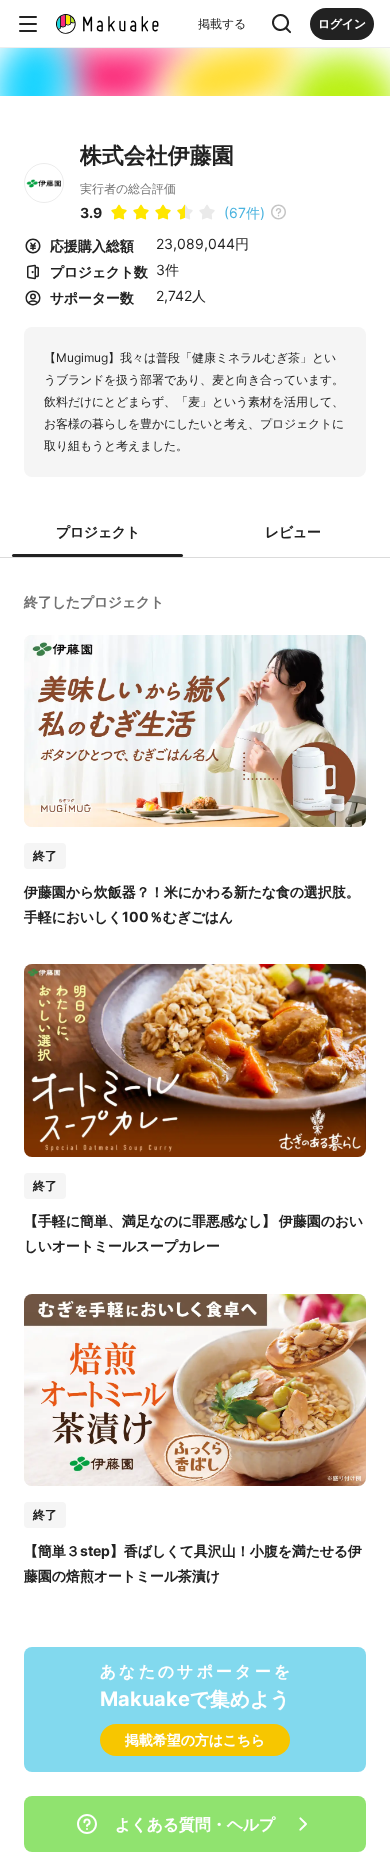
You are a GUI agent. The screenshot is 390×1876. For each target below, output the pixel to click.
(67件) (244, 212)
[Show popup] (282, 24)
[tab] (97, 533)
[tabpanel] (195, 1086)
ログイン (342, 23)
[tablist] (195, 533)
